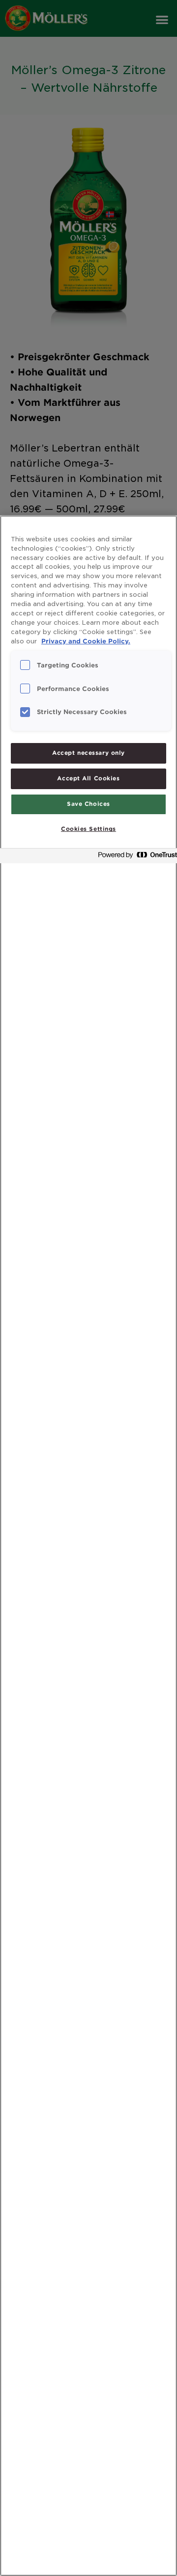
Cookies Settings (88, 829)
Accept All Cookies (88, 778)
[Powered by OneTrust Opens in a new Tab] (135, 857)
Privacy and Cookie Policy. (86, 641)
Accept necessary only (88, 753)
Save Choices (88, 804)
